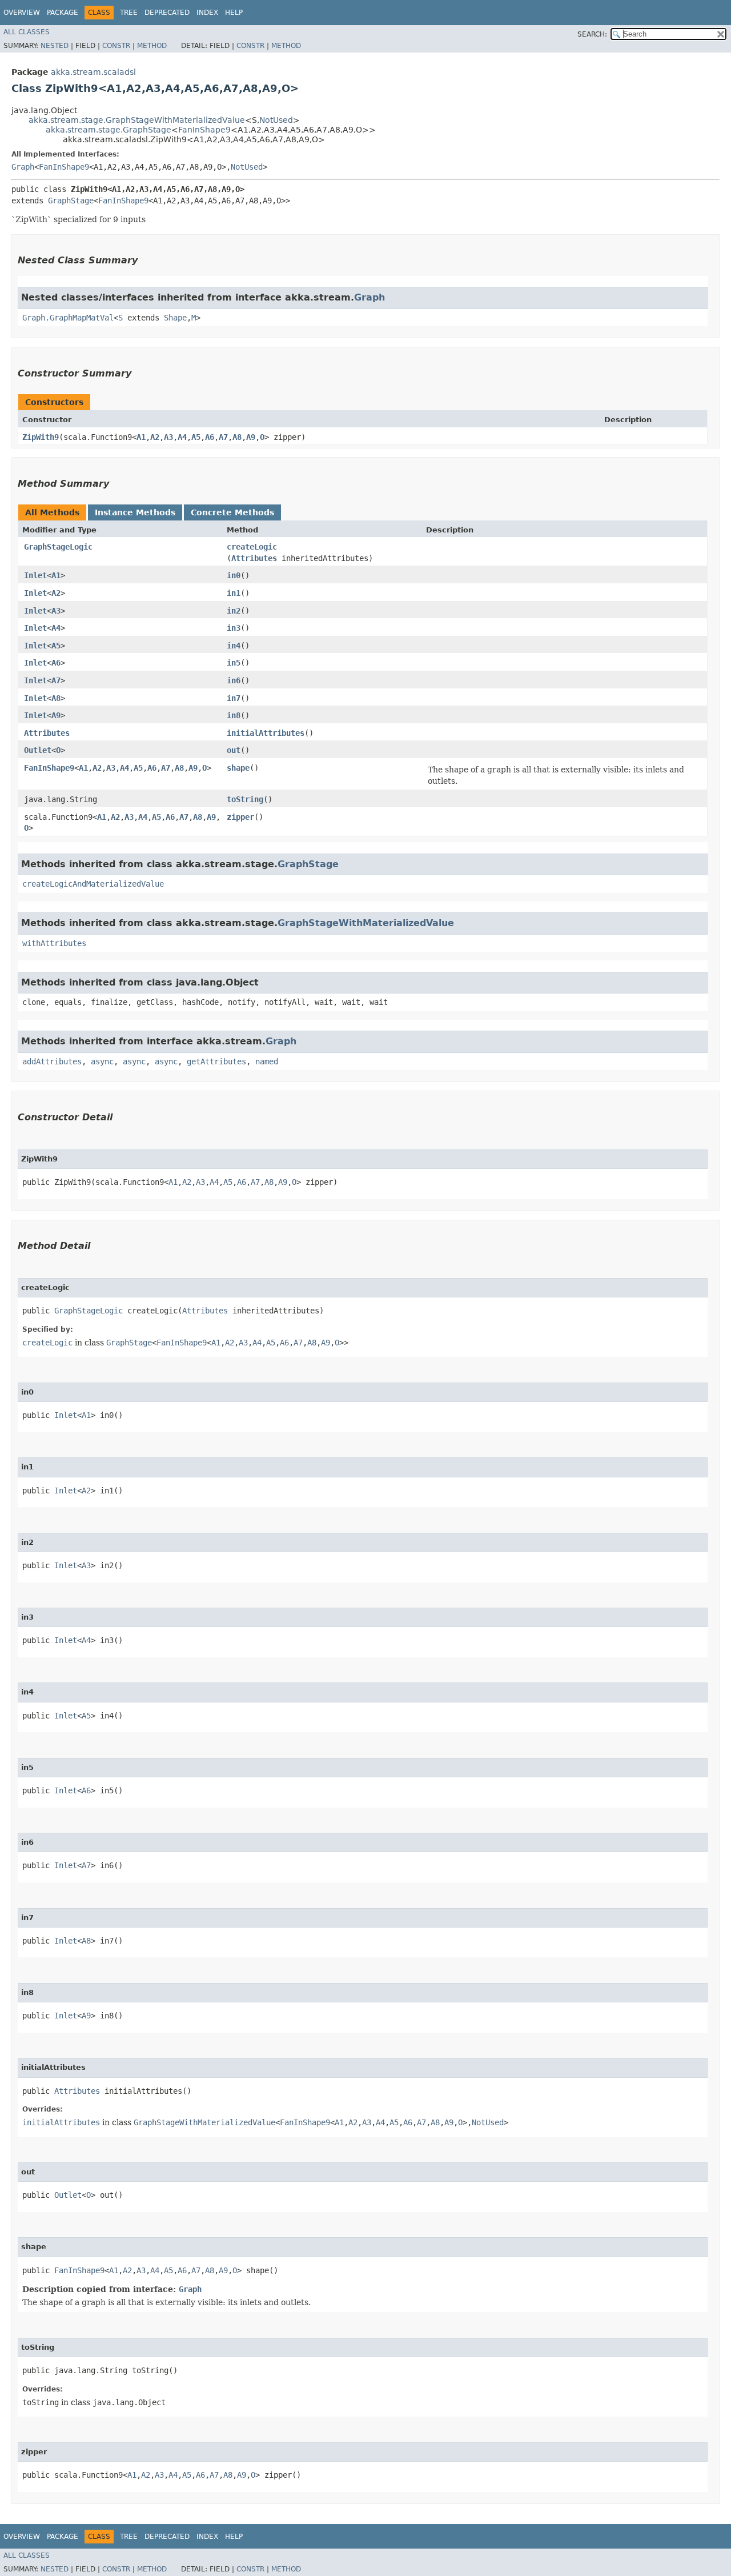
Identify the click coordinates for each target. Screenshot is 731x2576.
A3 (168, 437)
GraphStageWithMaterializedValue (366, 923)
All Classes (27, 32)
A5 (196, 437)
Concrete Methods (232, 512)
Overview (22, 13)
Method (152, 46)
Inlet (35, 575)
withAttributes (54, 943)
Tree (129, 13)
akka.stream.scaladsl (93, 72)
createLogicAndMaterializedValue (93, 884)
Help (234, 13)
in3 (234, 628)
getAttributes (216, 1061)
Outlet (38, 750)
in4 (234, 646)
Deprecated (167, 13)
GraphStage (71, 201)
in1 (234, 593)
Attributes (254, 558)
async (102, 1061)
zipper (240, 817)
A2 (155, 437)
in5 (234, 663)
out (234, 750)
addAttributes (52, 1061)
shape (238, 768)
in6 (234, 680)
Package (63, 13)
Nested (55, 46)
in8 (234, 715)
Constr (116, 46)
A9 (251, 437)
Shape (175, 318)
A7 (223, 437)
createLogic (252, 547)
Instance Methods (135, 512)
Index (207, 13)
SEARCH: (592, 34)
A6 (210, 437)
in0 (234, 575)
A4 (182, 437)
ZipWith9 (41, 437)
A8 (237, 437)
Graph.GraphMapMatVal (68, 318)
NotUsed (276, 120)
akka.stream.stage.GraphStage (109, 130)
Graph (23, 167)
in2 (234, 611)
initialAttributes (266, 733)
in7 (234, 698)
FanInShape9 (204, 130)
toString (245, 799)
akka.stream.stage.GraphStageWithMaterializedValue (137, 120)
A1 (141, 437)
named (267, 1061)
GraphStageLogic (58, 547)
